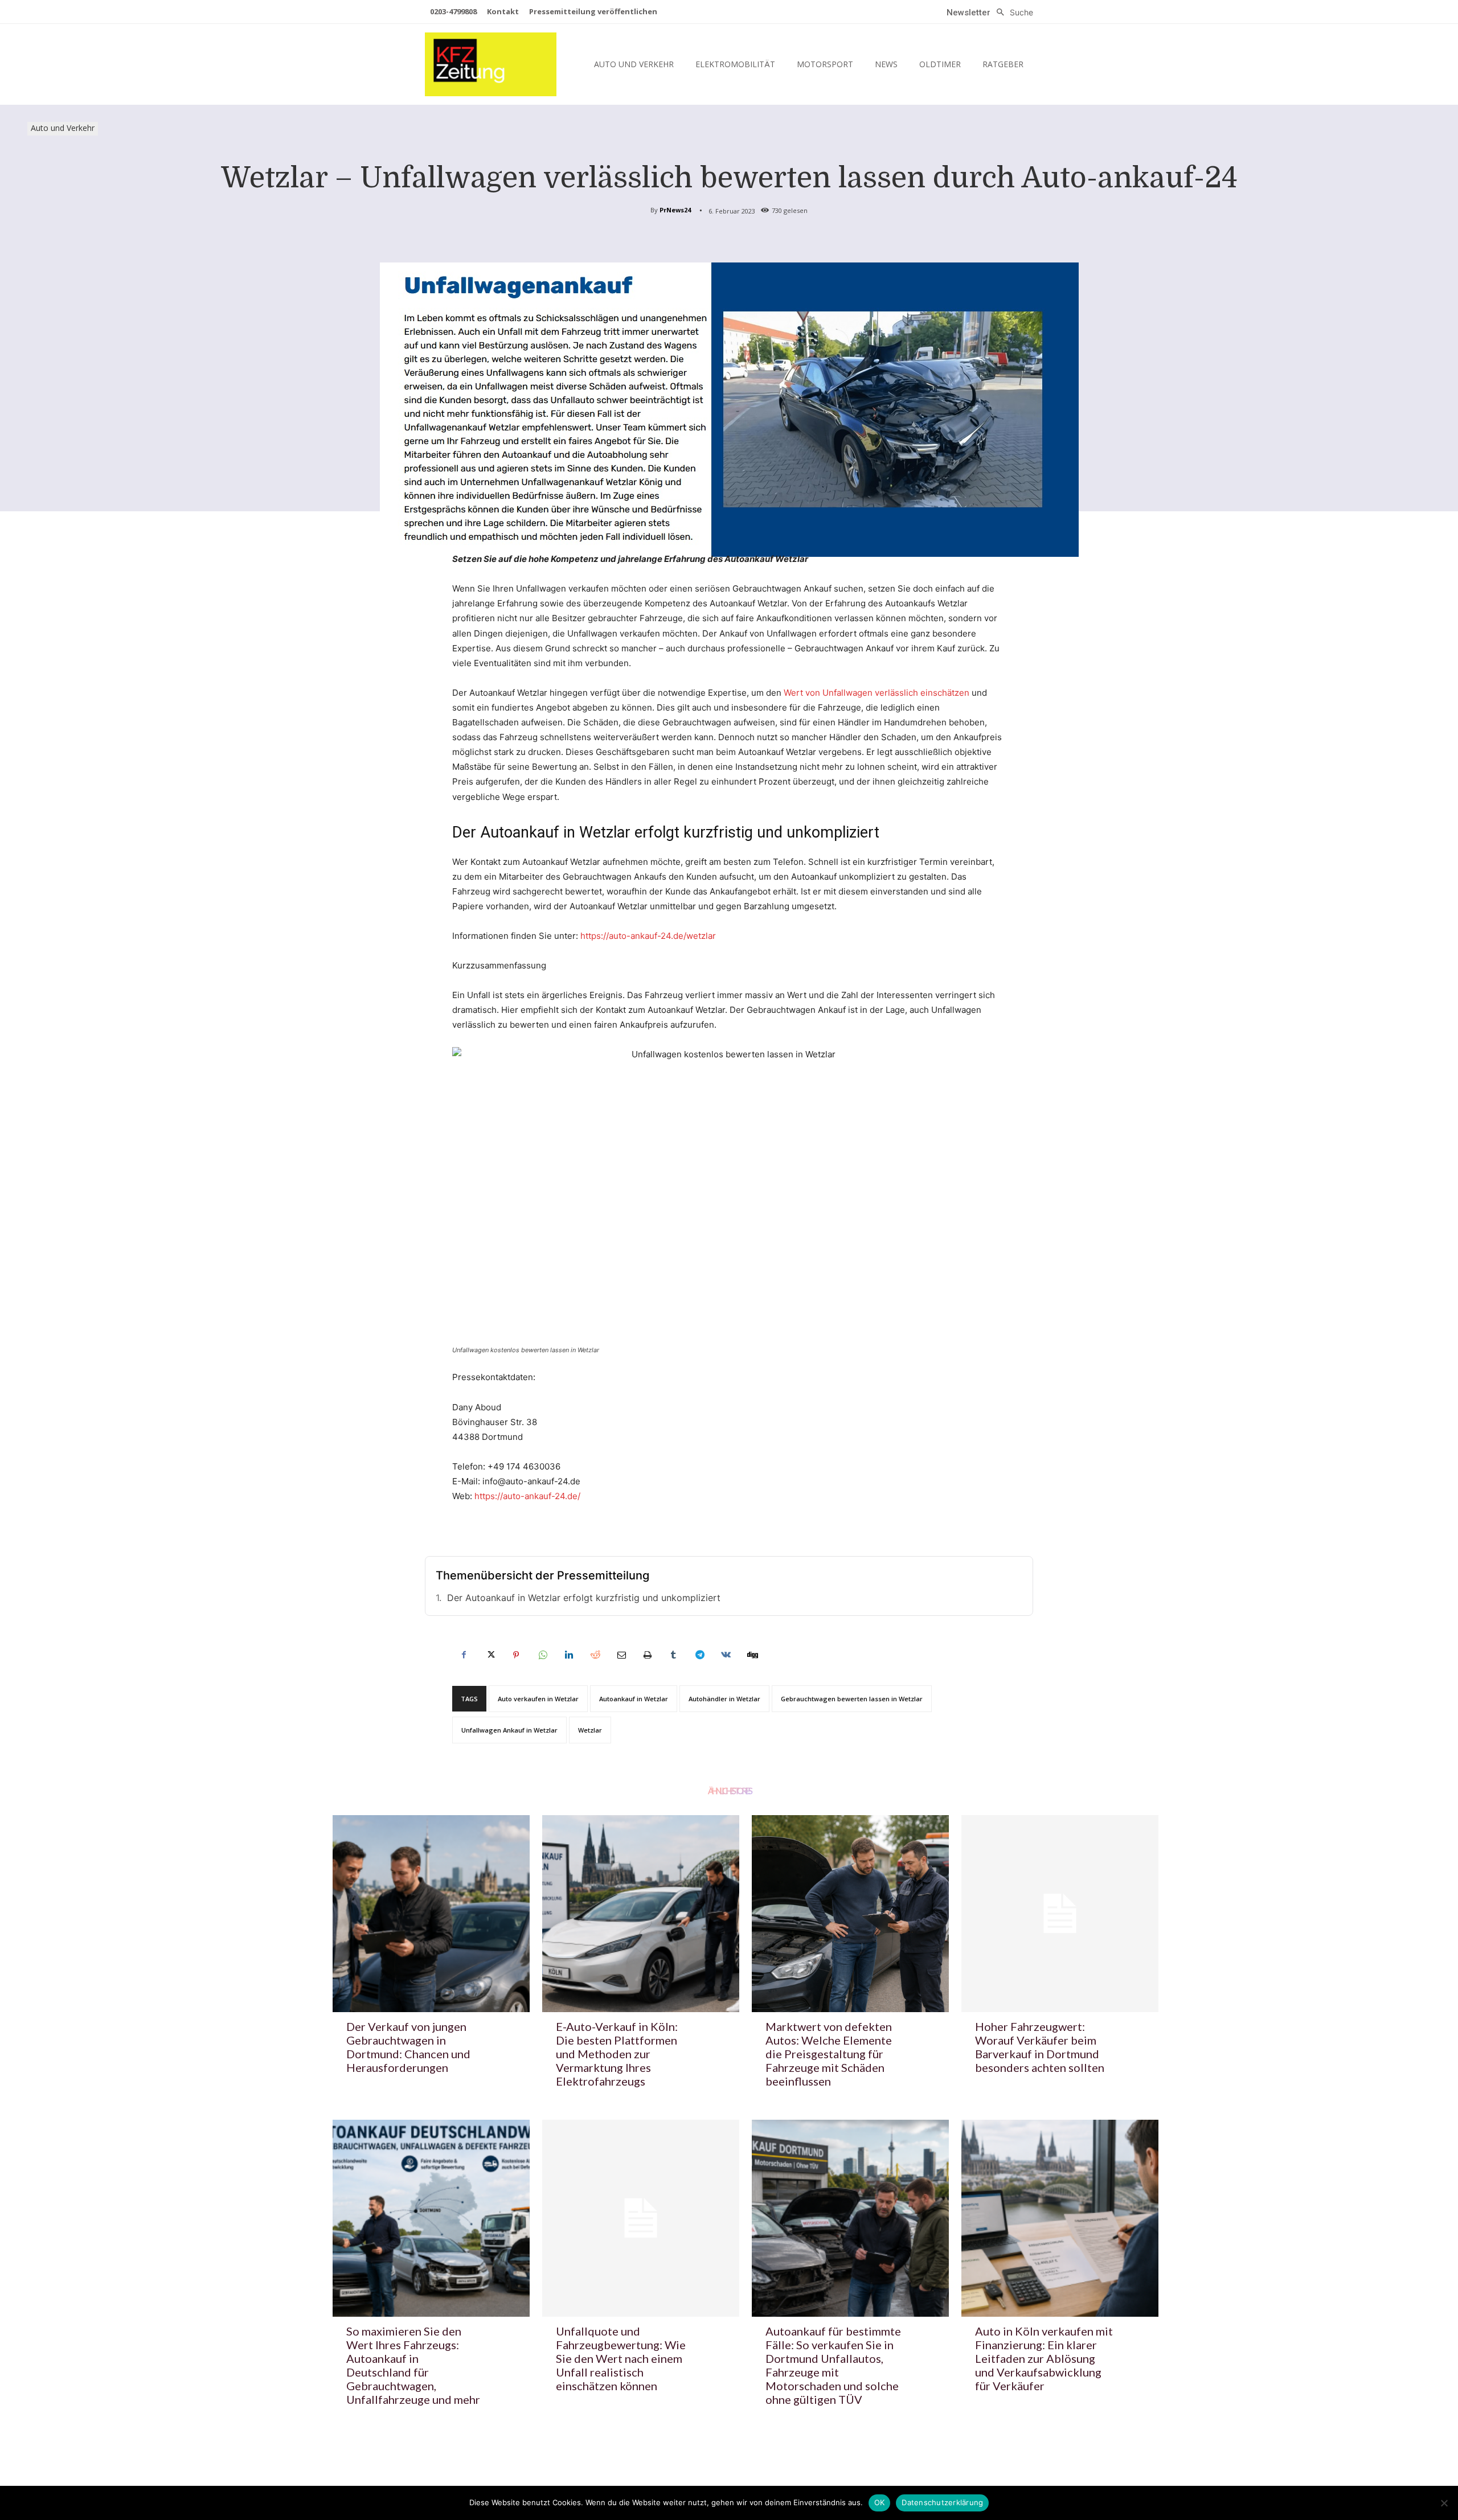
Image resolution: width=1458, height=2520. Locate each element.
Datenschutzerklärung (942, 2502)
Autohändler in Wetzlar (724, 1699)
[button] (1012, 13)
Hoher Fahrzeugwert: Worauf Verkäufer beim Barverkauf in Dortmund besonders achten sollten (1040, 2047)
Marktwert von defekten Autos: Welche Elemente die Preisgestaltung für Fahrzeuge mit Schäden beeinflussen (829, 2054)
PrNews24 (675, 210)
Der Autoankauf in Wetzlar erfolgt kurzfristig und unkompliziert (584, 1598)
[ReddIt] (595, 1655)
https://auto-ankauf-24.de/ (527, 1496)
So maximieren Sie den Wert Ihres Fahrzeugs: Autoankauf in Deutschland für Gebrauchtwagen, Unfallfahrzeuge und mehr (413, 2365)
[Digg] (752, 1655)
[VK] (726, 1655)
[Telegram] (699, 1655)
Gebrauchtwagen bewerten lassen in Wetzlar (852, 1699)
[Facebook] (464, 1655)
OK (880, 2502)
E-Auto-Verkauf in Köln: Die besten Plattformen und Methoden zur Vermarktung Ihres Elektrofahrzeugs (617, 2054)
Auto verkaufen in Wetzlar (538, 1699)
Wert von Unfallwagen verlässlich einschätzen (877, 693)
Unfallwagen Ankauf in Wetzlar (509, 1730)
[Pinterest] (516, 1655)
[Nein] (1444, 2503)
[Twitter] (490, 1655)
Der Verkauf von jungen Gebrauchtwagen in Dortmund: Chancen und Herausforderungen (408, 2047)
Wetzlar (590, 1730)
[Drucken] (647, 1655)
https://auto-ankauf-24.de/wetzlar (648, 936)
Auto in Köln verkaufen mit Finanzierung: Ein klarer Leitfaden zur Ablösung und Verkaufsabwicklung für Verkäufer (1044, 2358)
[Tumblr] (673, 1655)
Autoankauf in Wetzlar (634, 1699)
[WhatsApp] (542, 1655)
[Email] (621, 1655)
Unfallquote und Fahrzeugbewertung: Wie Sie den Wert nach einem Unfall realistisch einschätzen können (621, 2358)
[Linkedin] (568, 1655)
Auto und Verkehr (63, 128)
